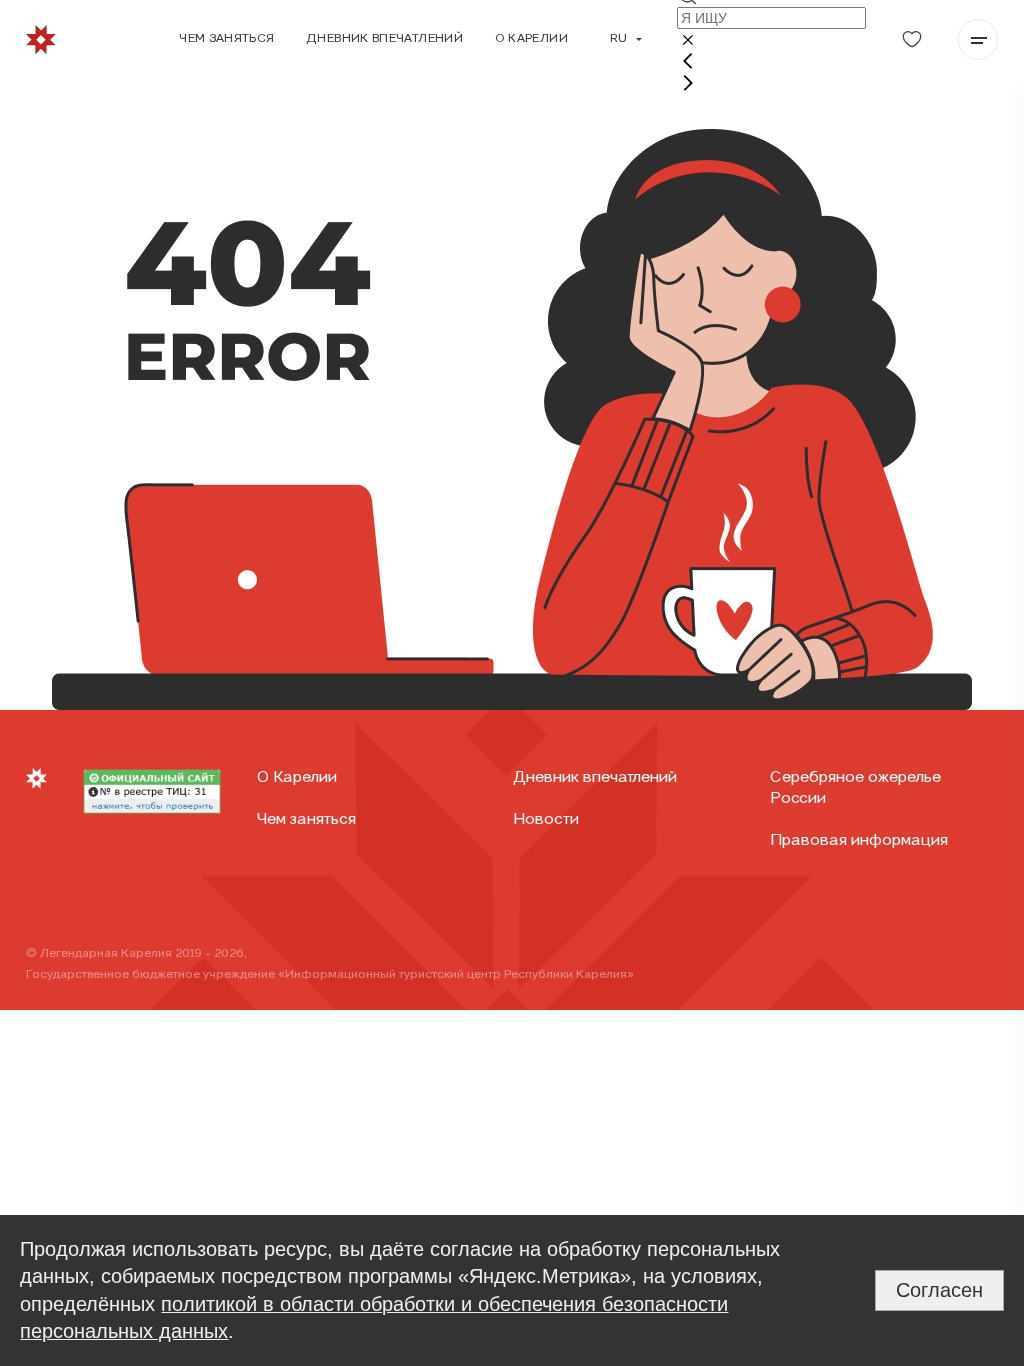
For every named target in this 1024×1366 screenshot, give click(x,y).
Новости (546, 820)
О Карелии (297, 778)
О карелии (531, 39)
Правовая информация (859, 841)
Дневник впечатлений (384, 39)
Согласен (939, 1290)
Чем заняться (226, 39)
